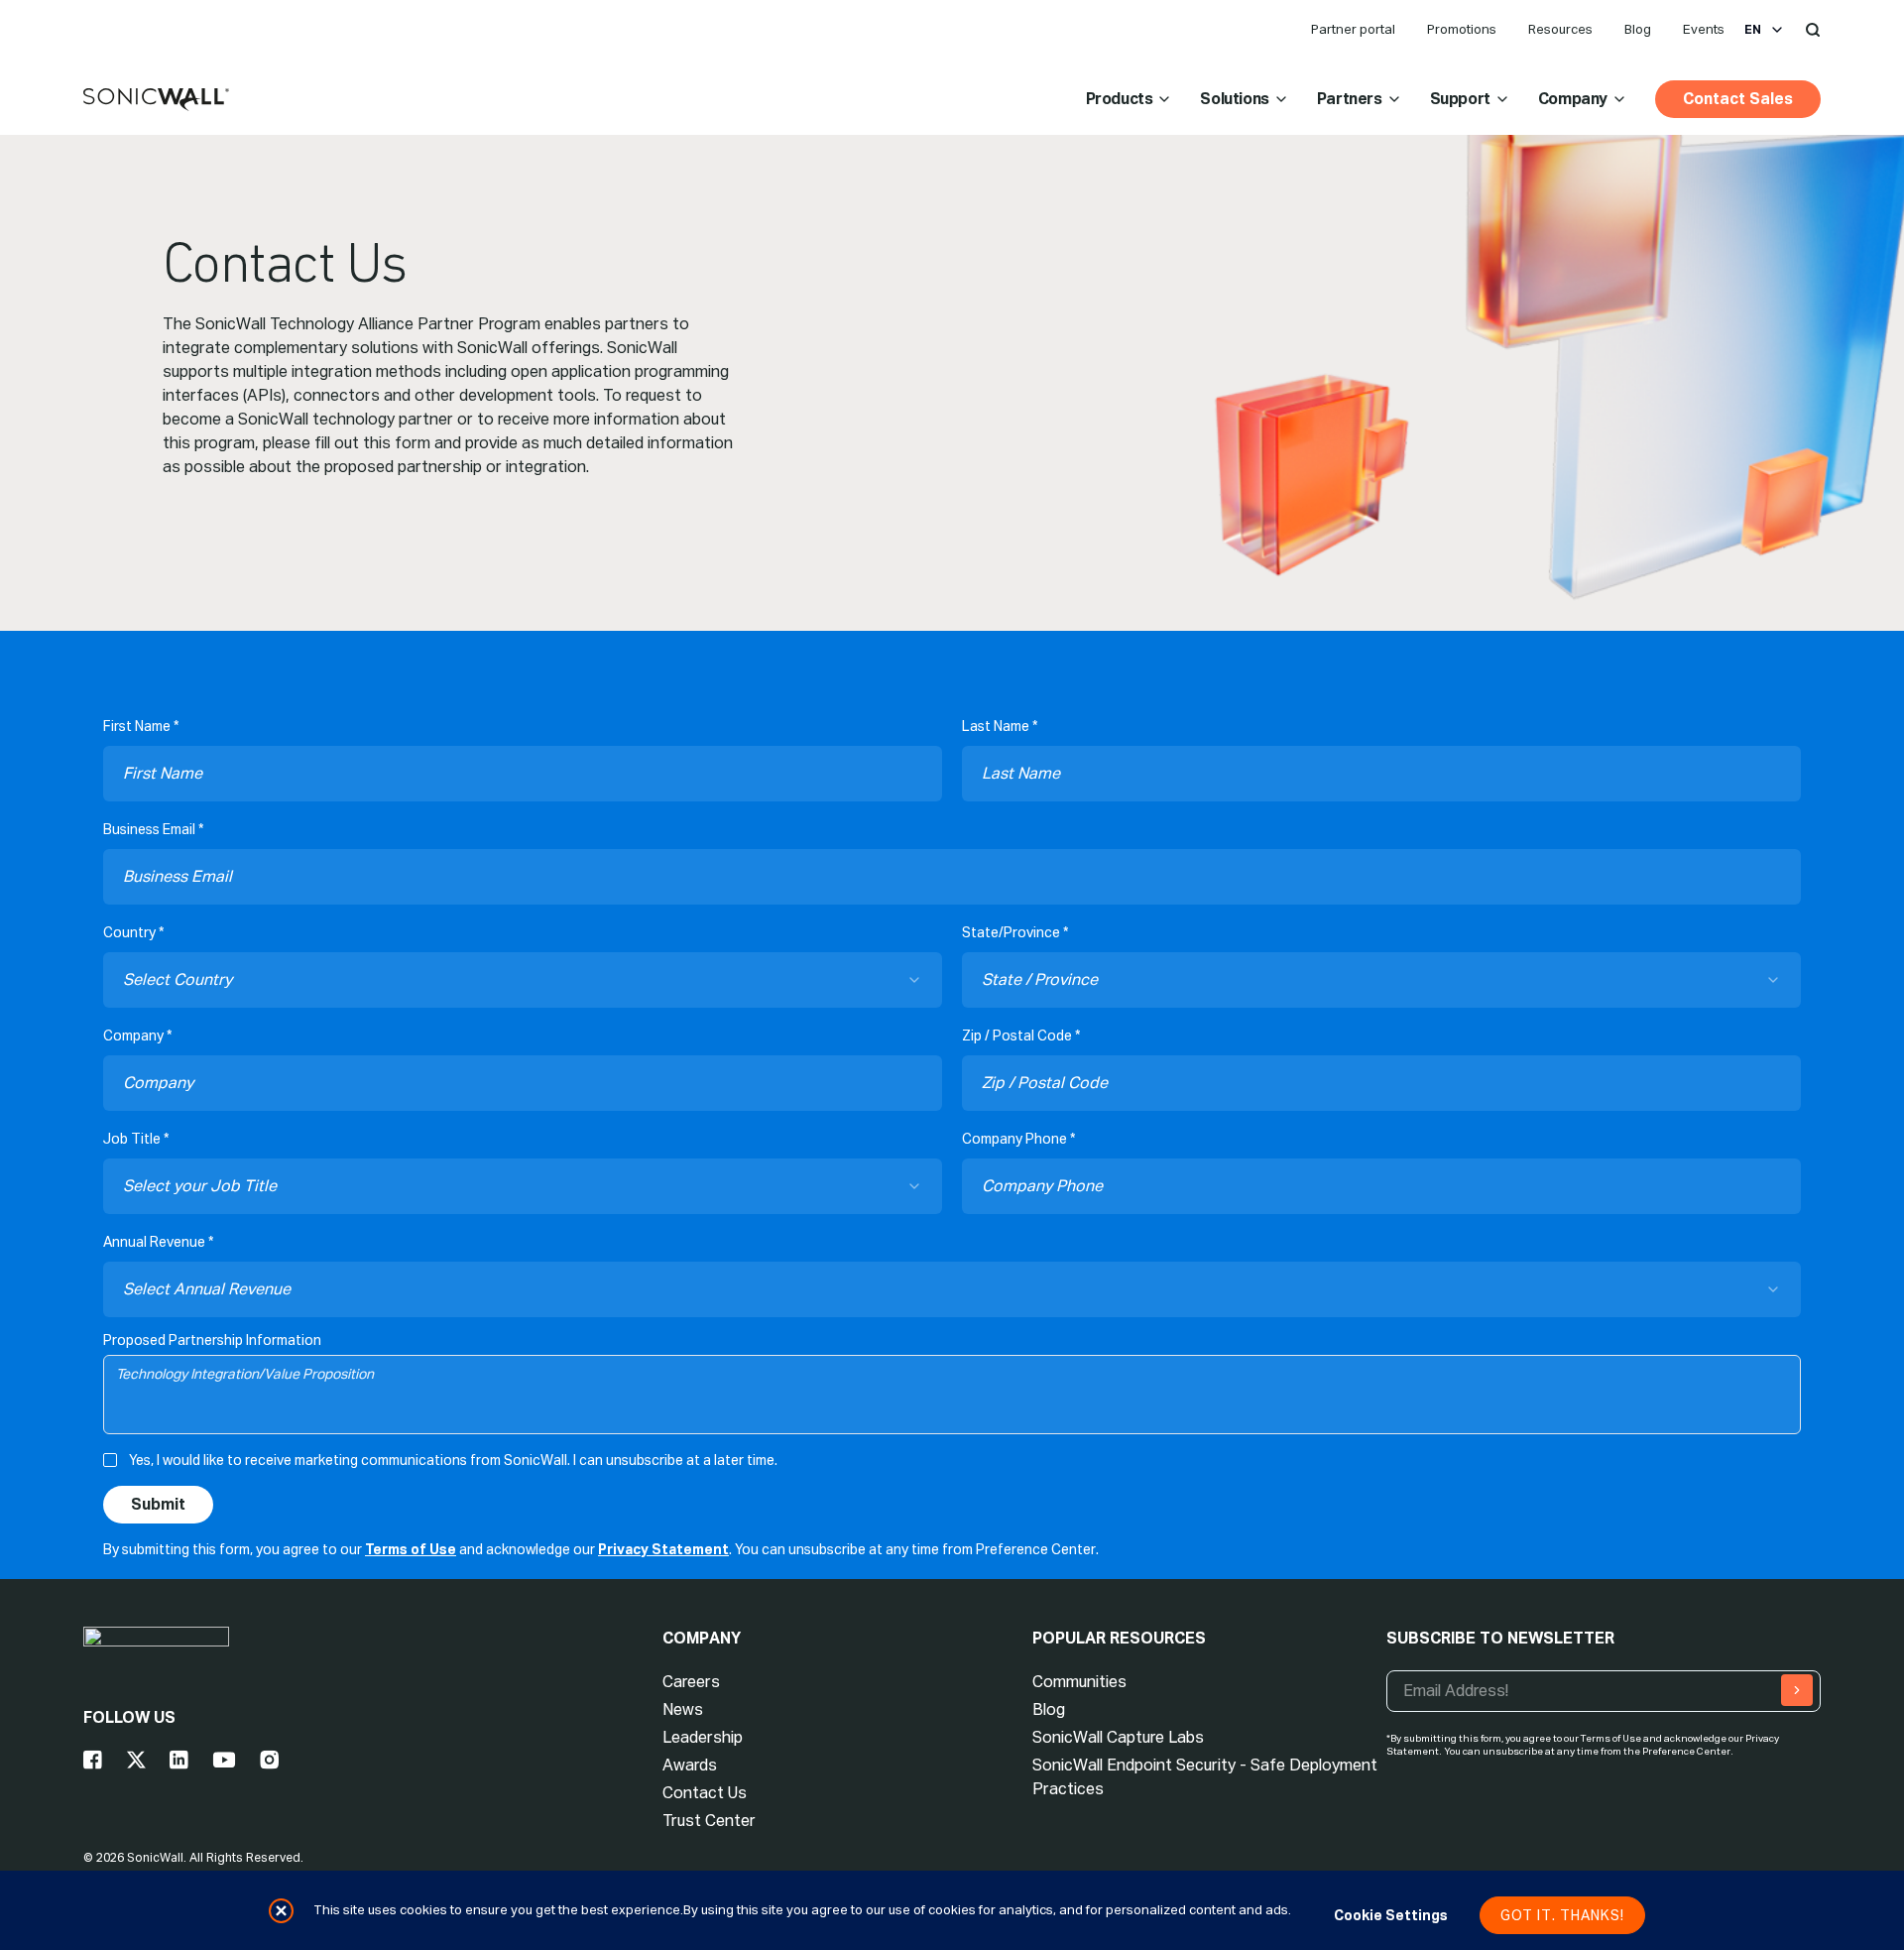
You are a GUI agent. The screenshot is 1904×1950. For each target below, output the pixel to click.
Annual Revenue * (158, 1242)
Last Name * (1000, 726)
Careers (691, 1682)
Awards (690, 1765)
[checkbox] (110, 1460)
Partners (1350, 99)
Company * (137, 1036)
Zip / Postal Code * (1021, 1036)
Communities (1079, 1682)
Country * (133, 932)
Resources (1560, 29)
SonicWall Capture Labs (1118, 1737)
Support (1460, 99)
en (1753, 30)
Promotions (1462, 29)
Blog (1638, 29)
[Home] (156, 100)
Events (1704, 29)
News (683, 1709)
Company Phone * (1018, 1139)
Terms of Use (411, 1549)
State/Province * (1015, 932)
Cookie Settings (1391, 1915)
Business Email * (153, 829)
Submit (158, 1504)
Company (1573, 99)
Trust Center (709, 1821)
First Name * (141, 726)
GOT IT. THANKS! (1562, 1915)
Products (1120, 99)
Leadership (703, 1737)
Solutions (1234, 99)
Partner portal (1353, 29)
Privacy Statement (663, 1549)
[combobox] (523, 980)
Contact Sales (1738, 99)
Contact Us (705, 1793)
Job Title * (136, 1139)
